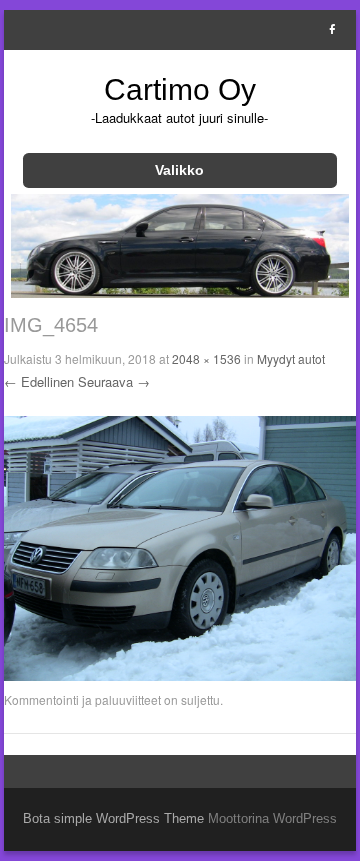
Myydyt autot (291, 358)
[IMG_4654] (180, 676)
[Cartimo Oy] (180, 292)
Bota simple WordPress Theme (113, 818)
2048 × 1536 (206, 358)
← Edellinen (39, 381)
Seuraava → (114, 381)
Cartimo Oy (180, 89)
